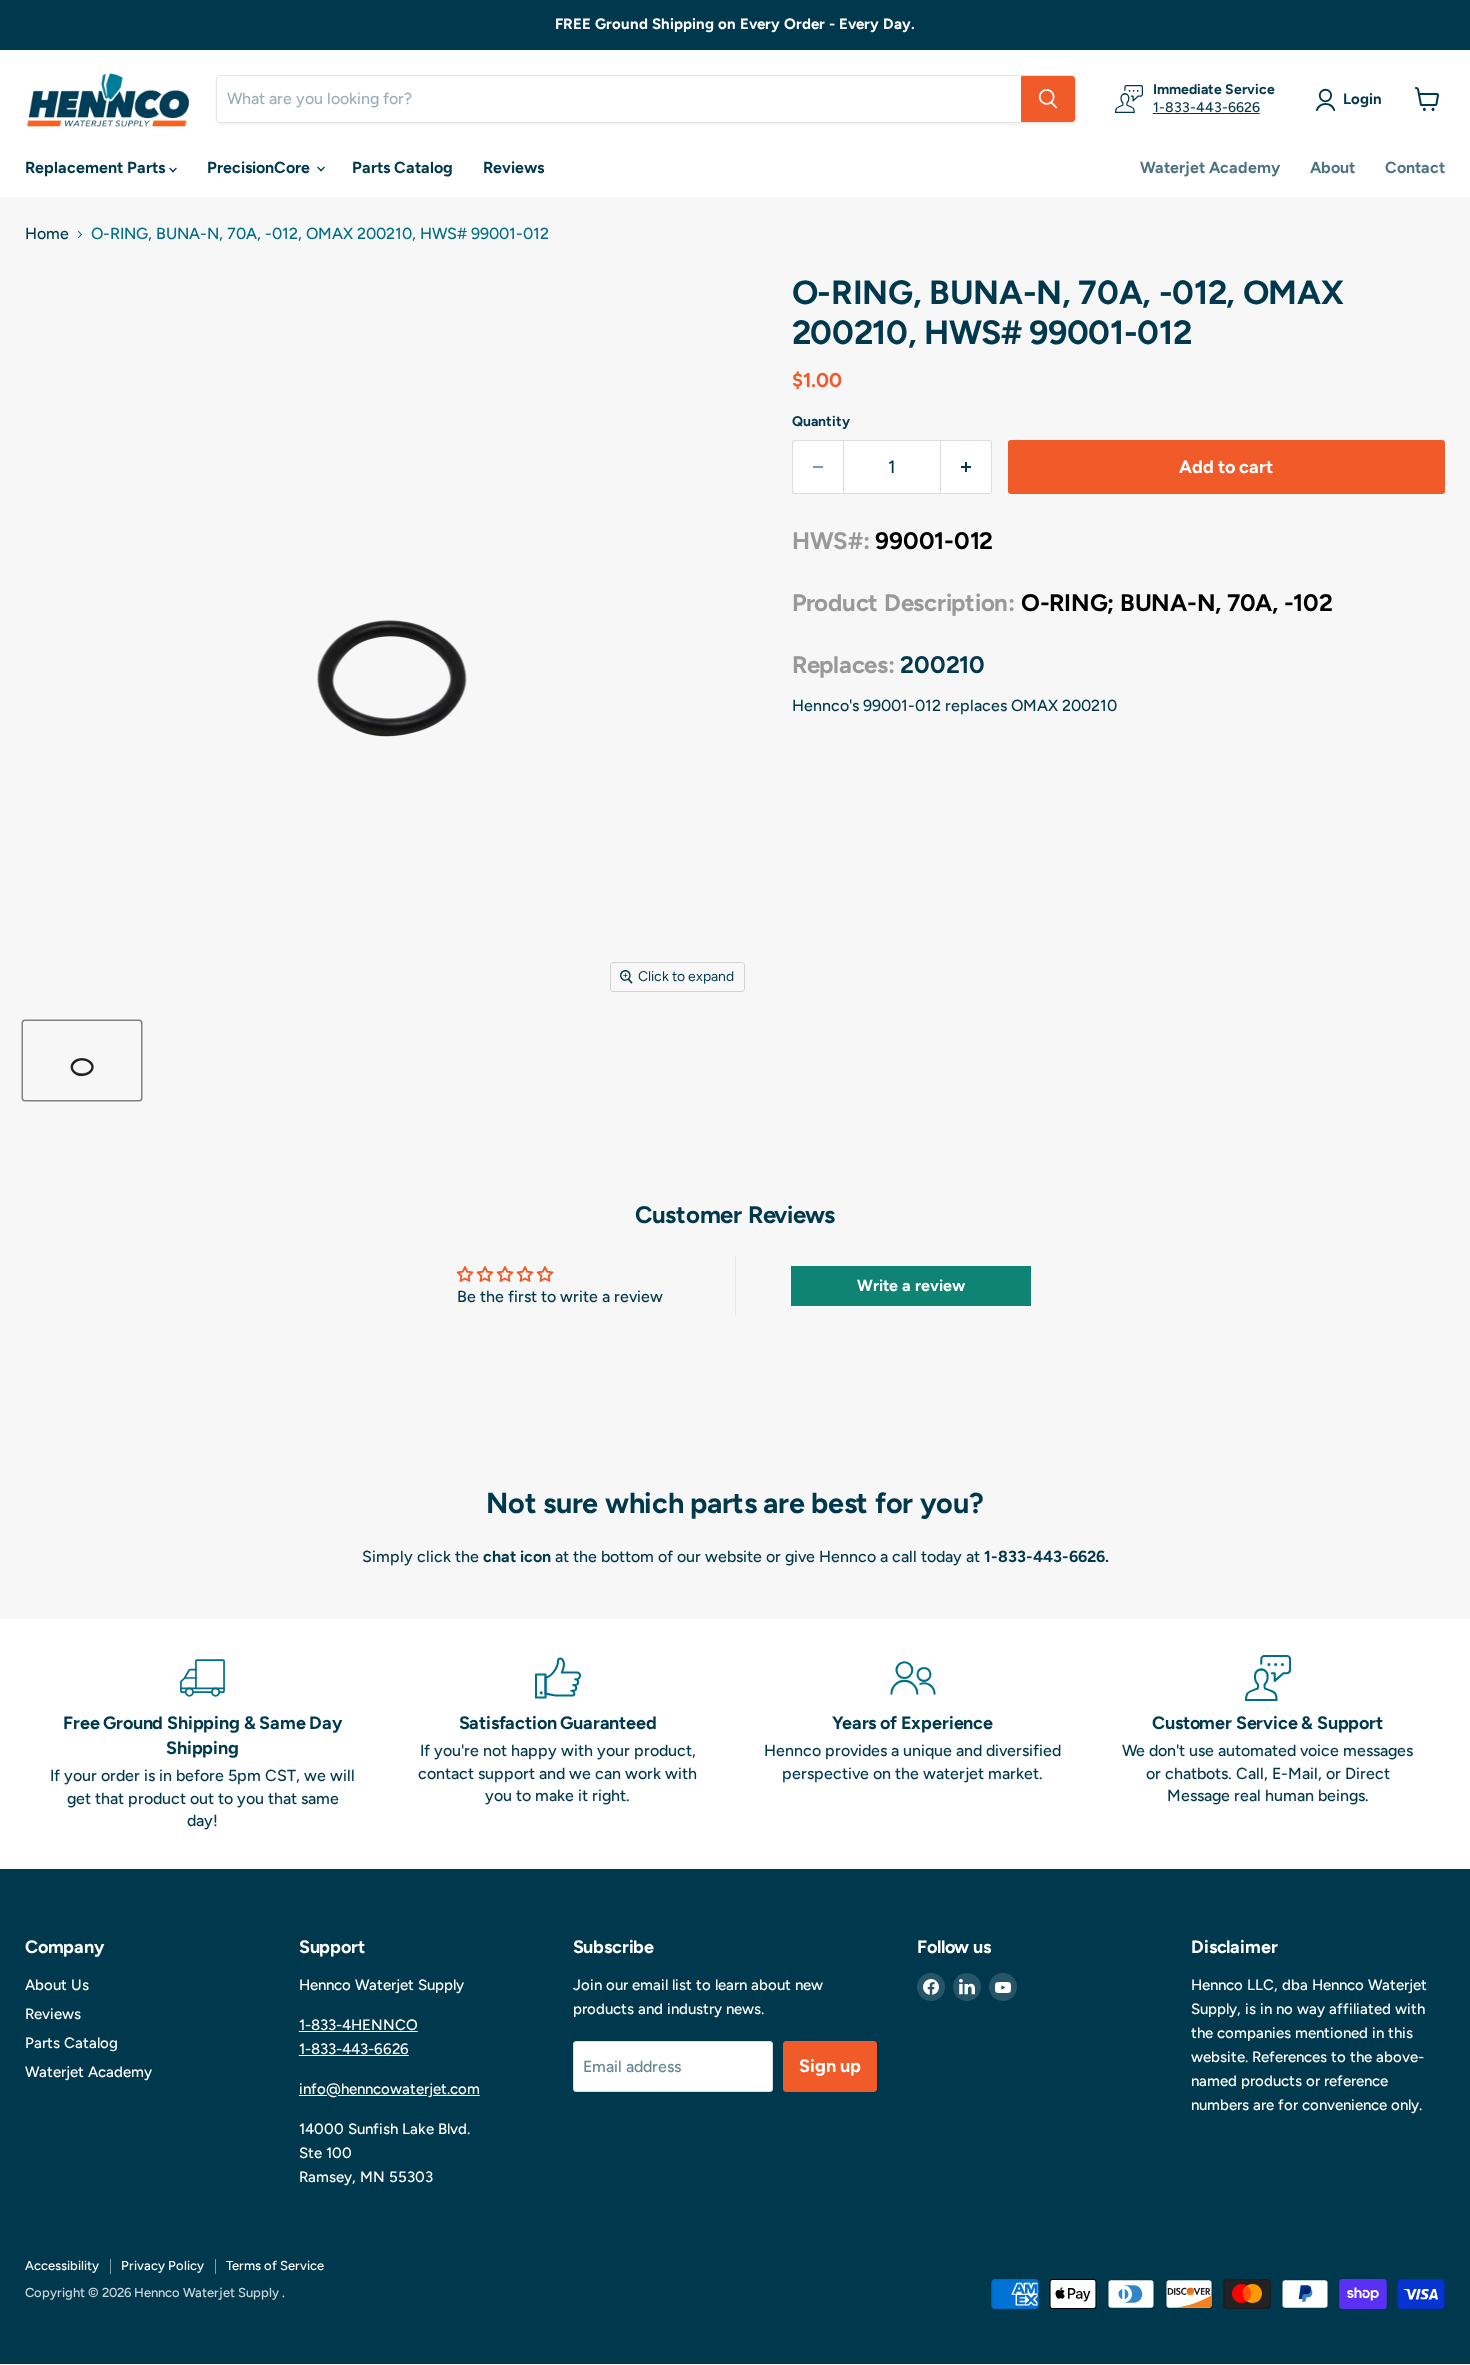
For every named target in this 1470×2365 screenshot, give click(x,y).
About (1332, 167)
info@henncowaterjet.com (389, 2089)
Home (47, 234)
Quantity (821, 422)
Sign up (830, 2066)
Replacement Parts (97, 167)
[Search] (1048, 99)
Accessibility (62, 2265)
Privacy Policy (162, 2265)
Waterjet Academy (1210, 167)
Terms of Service (275, 2265)
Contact (1415, 167)
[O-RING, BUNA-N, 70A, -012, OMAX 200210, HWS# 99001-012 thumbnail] (82, 1060)
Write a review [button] (911, 1285)
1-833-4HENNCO (358, 2025)
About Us (57, 1985)
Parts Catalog (402, 167)
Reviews (513, 167)
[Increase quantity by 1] (966, 467)
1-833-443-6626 (1206, 107)
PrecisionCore (260, 167)
